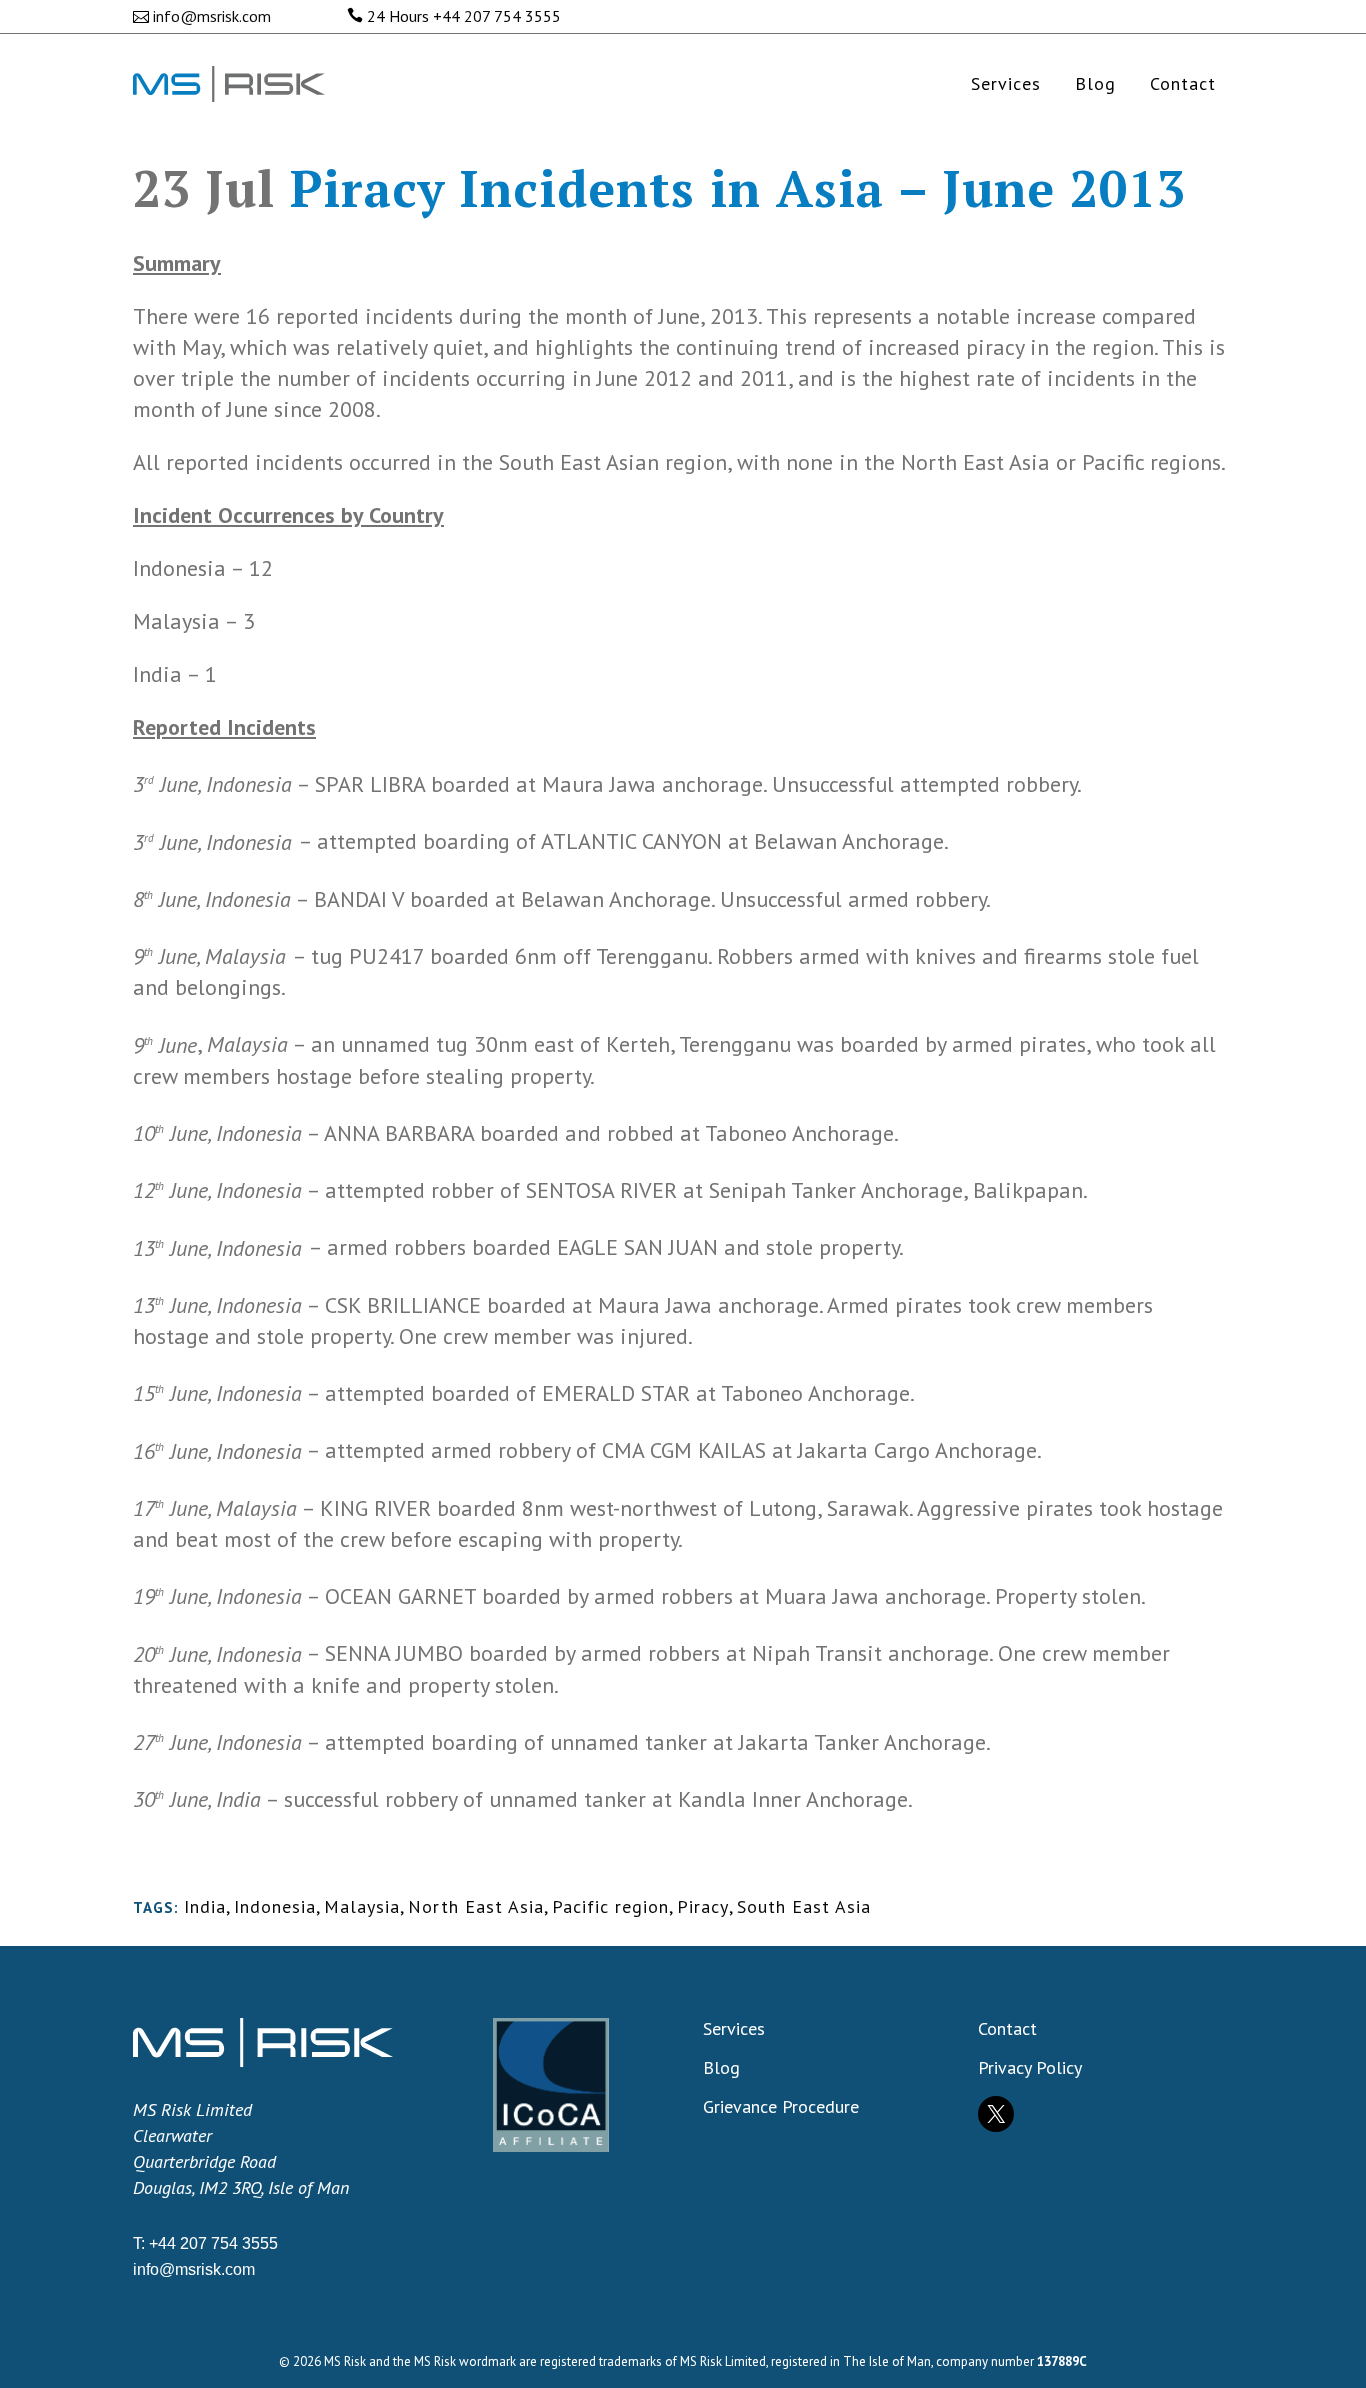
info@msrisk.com (212, 16)
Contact (1007, 2029)
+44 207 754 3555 (497, 16)
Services (734, 2029)
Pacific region (610, 1906)
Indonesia (275, 1906)
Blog (721, 2068)
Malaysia (362, 1906)
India (205, 1906)
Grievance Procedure (781, 2107)
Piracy (703, 1906)
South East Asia (804, 1906)
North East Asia (476, 1906)
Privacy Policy (1030, 2068)
